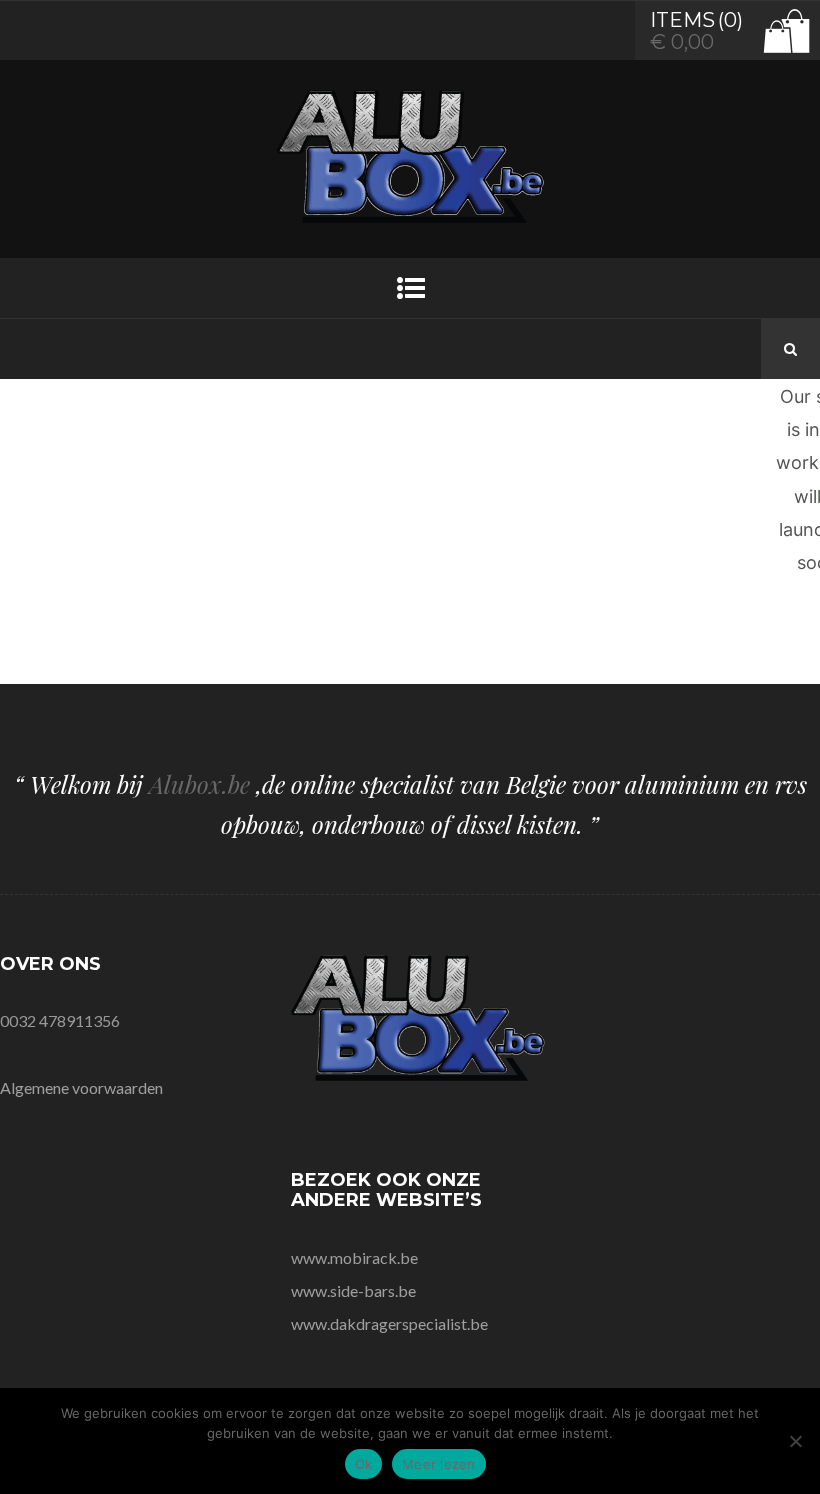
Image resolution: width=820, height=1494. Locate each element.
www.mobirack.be (354, 1257)
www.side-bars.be (353, 1290)
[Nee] (795, 1441)
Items (682, 20)
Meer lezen (439, 1464)
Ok (364, 1464)
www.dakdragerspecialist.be (389, 1323)
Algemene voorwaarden (81, 1087)
